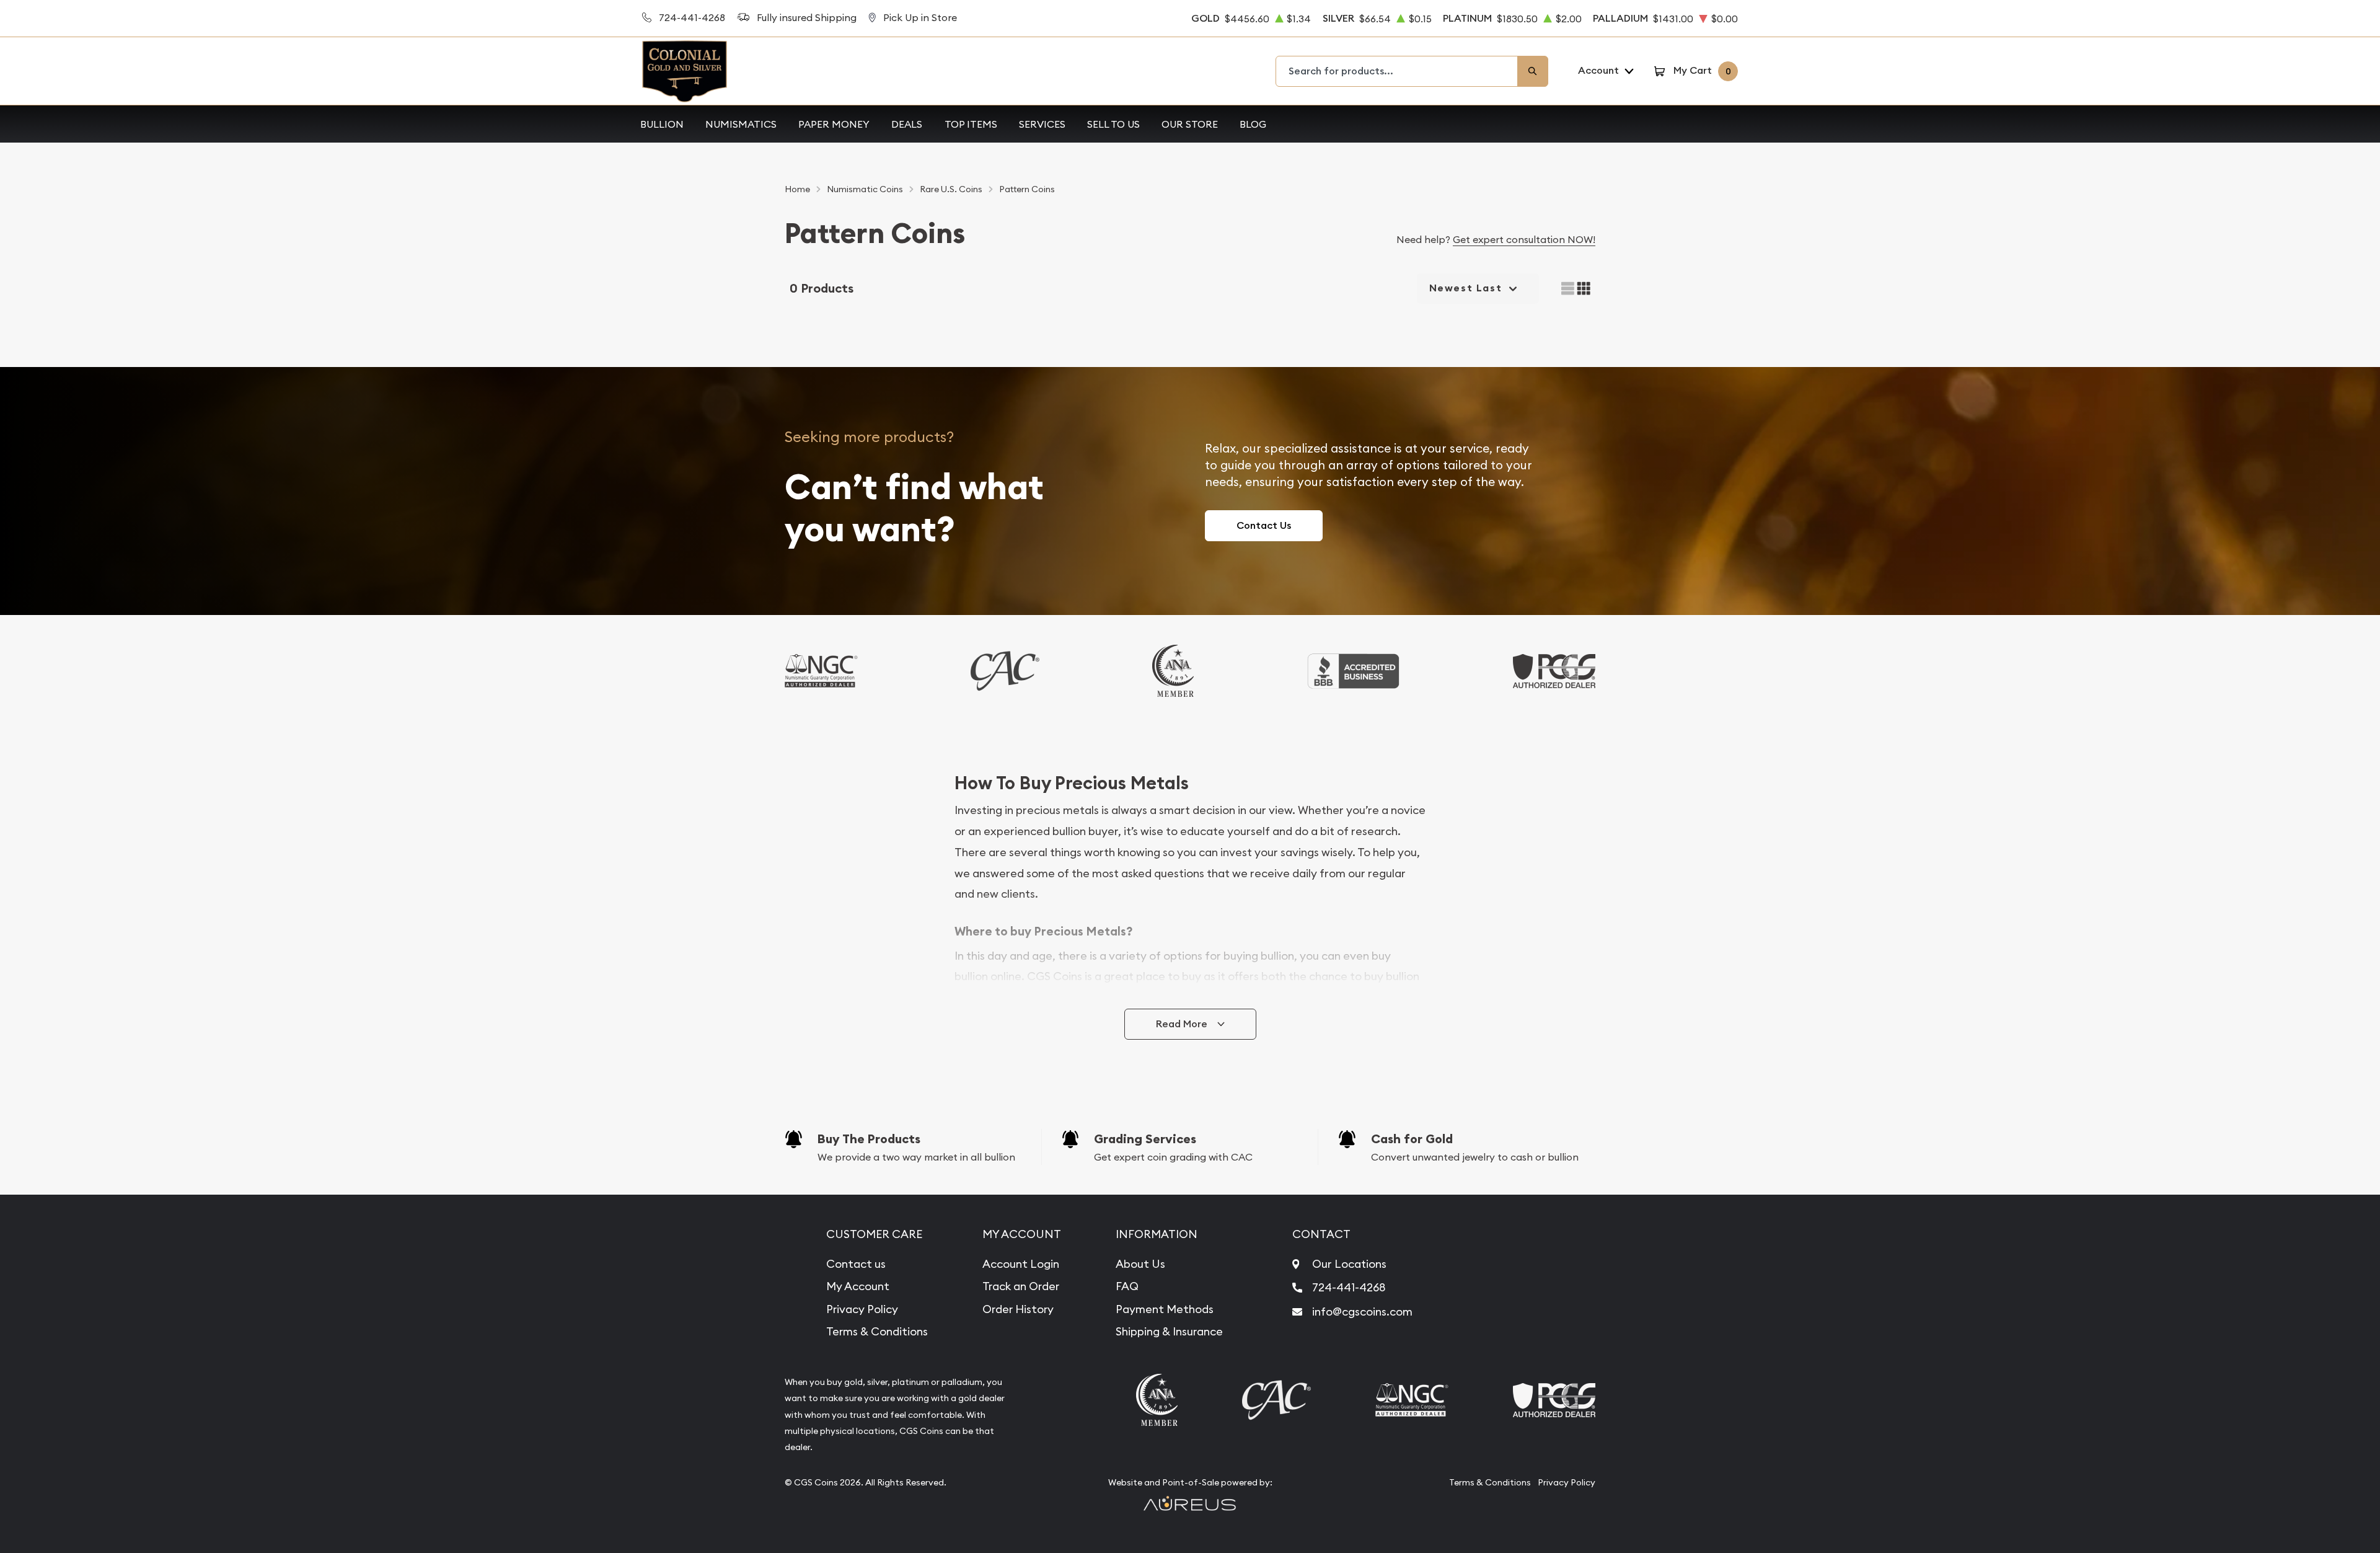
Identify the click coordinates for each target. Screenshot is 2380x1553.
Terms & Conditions (877, 1331)
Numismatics (741, 124)
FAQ (1127, 1286)
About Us (1140, 1264)
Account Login (1021, 1264)
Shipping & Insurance (1169, 1331)
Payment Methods (1165, 1309)
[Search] (1533, 71)
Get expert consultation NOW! (1524, 239)
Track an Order (1021, 1286)
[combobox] (1397, 71)
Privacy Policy (862, 1309)
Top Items (971, 124)
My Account (858, 1286)
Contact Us (1264, 525)
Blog (1253, 124)
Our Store (1190, 124)
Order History (1018, 1309)
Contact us (856, 1264)
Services (1042, 124)
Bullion (662, 124)
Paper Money (834, 124)
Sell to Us (1113, 124)
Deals (907, 124)
